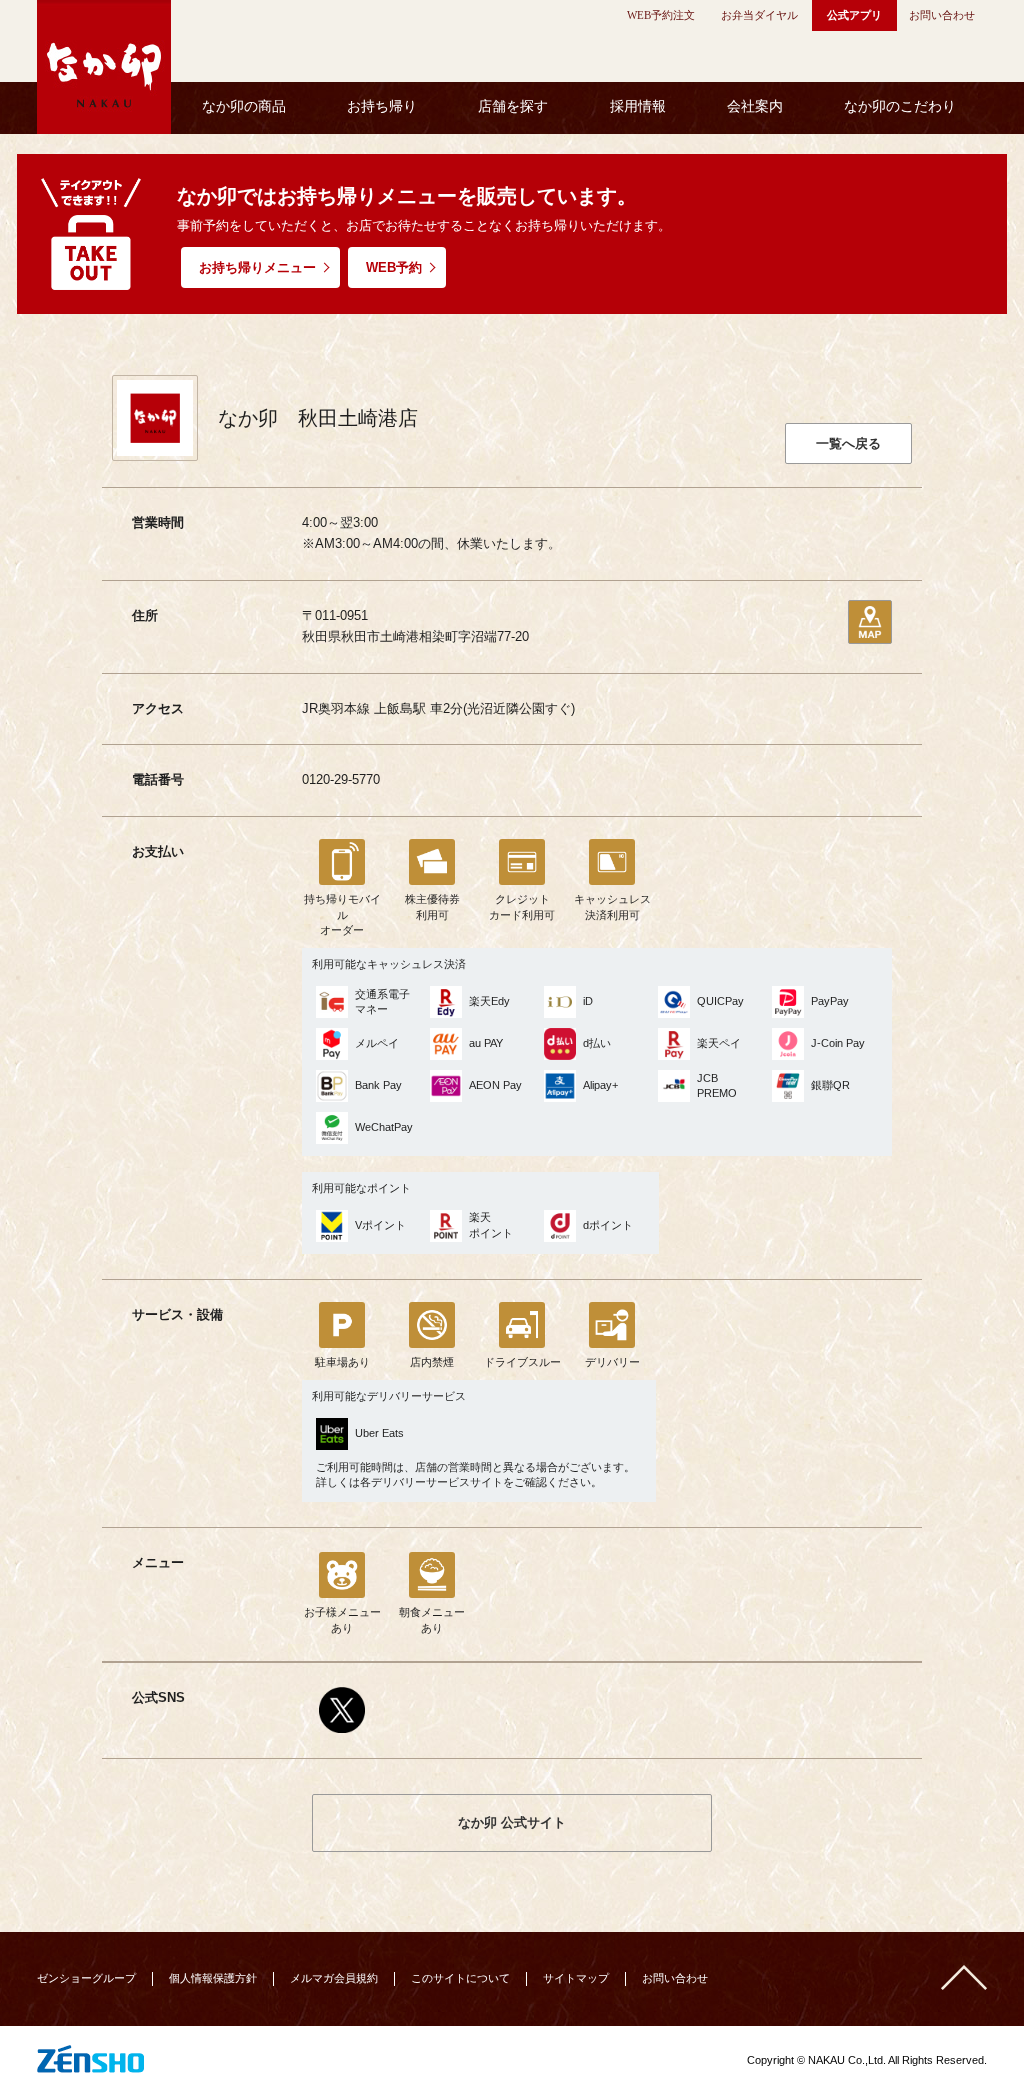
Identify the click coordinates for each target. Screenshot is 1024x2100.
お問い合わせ (675, 1978)
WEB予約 (394, 267)
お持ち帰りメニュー (257, 267)
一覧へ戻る (848, 443)
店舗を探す (513, 106)
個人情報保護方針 (213, 1978)
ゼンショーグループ (86, 1978)
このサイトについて (460, 1978)
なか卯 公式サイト (512, 1822)
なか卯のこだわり (900, 106)
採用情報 (638, 106)
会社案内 (755, 106)
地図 (870, 622)
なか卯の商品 (244, 106)
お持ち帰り (382, 106)
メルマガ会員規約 (334, 1978)
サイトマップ (576, 1978)
